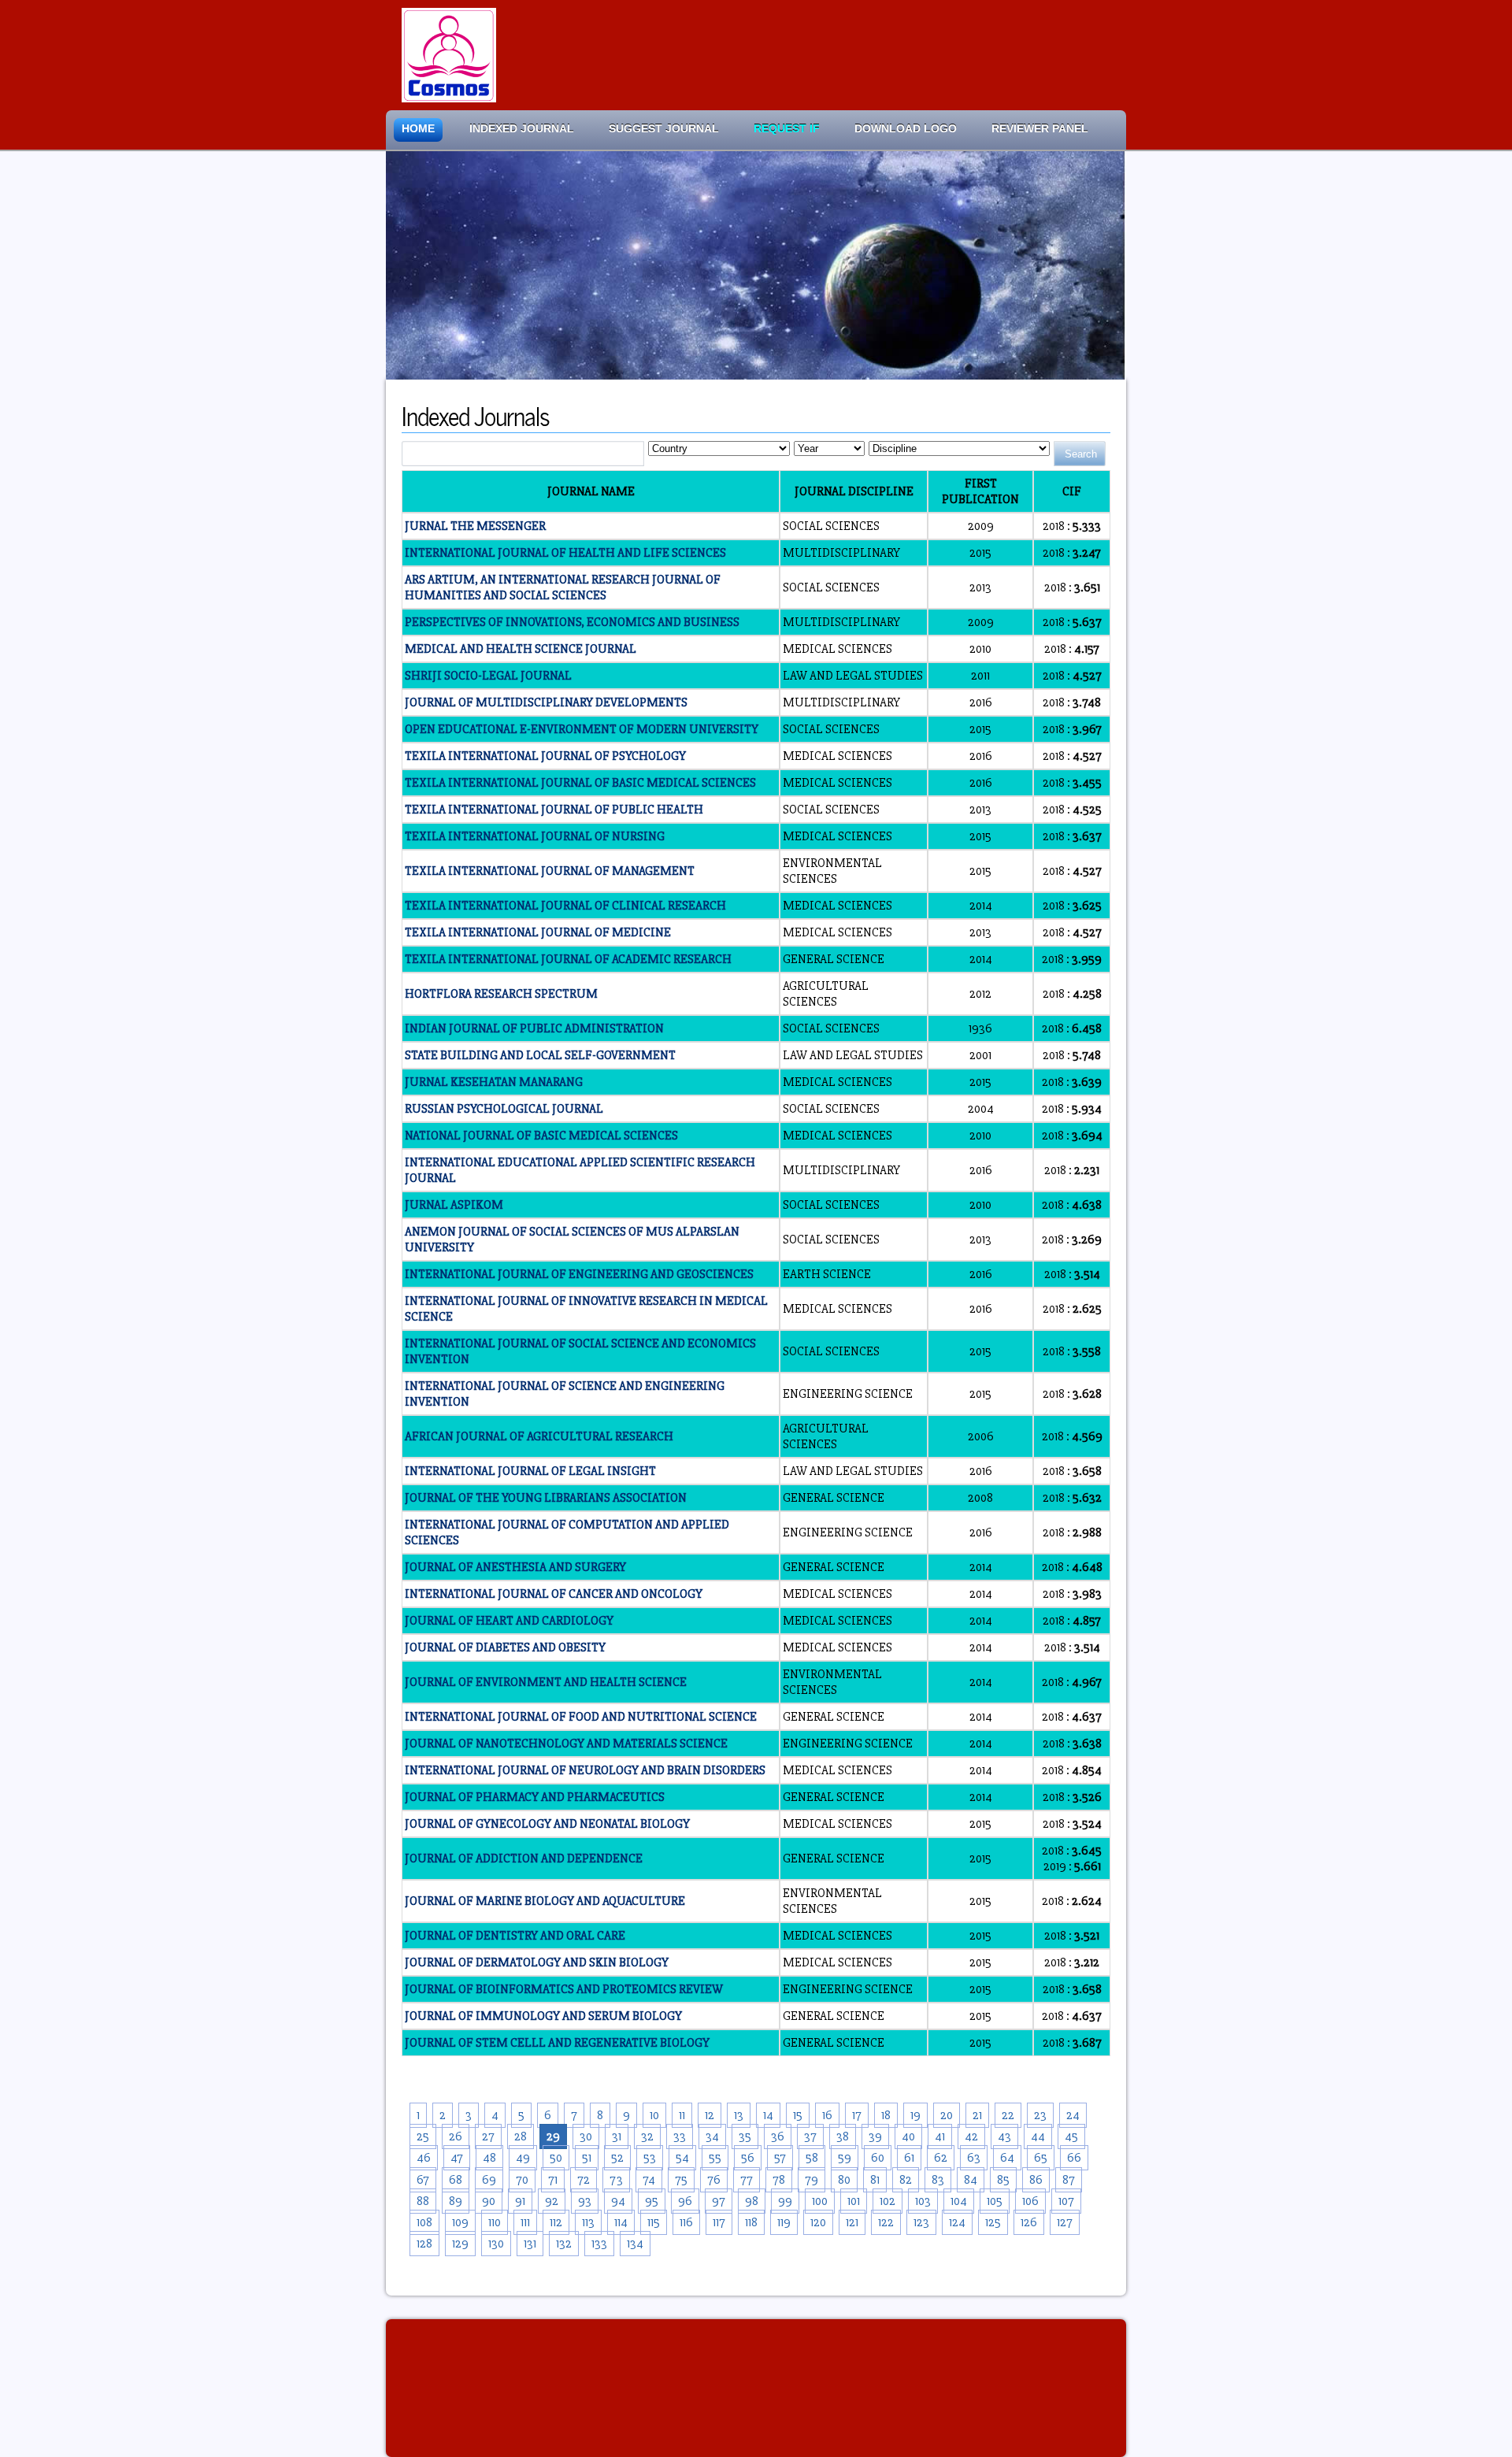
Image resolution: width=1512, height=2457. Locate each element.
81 (875, 2180)
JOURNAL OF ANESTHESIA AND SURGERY (515, 1567)
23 (1040, 2115)
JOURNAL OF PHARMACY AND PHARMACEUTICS (535, 1797)
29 (553, 2136)
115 (654, 2222)
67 (423, 2180)
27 (488, 2136)
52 (617, 2158)
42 (971, 2136)
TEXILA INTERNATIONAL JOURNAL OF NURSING (535, 836)
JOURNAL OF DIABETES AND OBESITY (505, 1647)
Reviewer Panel (1040, 129)
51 (587, 2158)
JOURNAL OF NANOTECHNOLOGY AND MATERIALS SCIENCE (566, 1744)
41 (940, 2136)
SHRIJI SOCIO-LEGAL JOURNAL (488, 676)
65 (1041, 2158)
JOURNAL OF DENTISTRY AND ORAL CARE (515, 1936)
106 (1030, 2201)
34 (712, 2136)
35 (745, 2136)
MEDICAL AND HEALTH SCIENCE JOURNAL (521, 649)
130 (496, 2244)
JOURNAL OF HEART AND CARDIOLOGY (509, 1621)
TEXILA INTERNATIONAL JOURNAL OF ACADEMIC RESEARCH (568, 959)
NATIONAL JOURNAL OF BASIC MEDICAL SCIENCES (541, 1136)
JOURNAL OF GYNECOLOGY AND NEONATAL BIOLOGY (547, 1824)
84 (971, 2180)
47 (457, 2158)
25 (423, 2136)
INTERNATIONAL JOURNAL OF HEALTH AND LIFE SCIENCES (565, 553)
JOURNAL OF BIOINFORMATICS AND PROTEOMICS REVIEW (564, 1989)
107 (1066, 2201)
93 (585, 2201)
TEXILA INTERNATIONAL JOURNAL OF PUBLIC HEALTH (554, 810)
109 (460, 2222)
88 (423, 2201)
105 (995, 2201)
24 (1073, 2115)
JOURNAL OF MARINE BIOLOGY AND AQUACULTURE (545, 1901)
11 (682, 2115)
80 (844, 2180)
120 (818, 2222)
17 (857, 2115)
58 (812, 2158)
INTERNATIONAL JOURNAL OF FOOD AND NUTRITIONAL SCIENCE (581, 1717)
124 (957, 2222)
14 (768, 2115)
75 (681, 2180)
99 (785, 2201)
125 (993, 2222)
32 (647, 2136)
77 (747, 2180)
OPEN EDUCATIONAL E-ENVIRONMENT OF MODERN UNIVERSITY (582, 729)
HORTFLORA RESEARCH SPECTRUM (501, 994)
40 (908, 2136)
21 (977, 2115)
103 (923, 2201)
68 (456, 2180)
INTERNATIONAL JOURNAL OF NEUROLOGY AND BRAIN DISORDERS (585, 1770)
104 (959, 2201)
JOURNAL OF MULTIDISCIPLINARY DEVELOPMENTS (546, 702)
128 (424, 2244)
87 (1069, 2180)
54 (682, 2158)
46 (424, 2158)
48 (489, 2158)
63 (974, 2158)
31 (617, 2136)
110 (495, 2222)
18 (886, 2115)
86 (1036, 2180)
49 (523, 2158)
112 (556, 2222)
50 (556, 2158)
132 (564, 2244)
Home (418, 129)
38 (843, 2136)
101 (854, 2201)
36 (778, 2136)
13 (739, 2115)
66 (1074, 2158)
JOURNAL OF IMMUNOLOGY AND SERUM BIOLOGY (543, 2016)
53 (650, 2158)
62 (941, 2158)
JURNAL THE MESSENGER (475, 526)
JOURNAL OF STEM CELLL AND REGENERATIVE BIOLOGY (557, 2043)
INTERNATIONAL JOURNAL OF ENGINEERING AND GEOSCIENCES (579, 1274)
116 (686, 2222)
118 (751, 2222)
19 (915, 2115)
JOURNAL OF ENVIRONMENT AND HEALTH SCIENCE (546, 1682)
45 (1071, 2136)
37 (810, 2136)
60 (878, 2158)
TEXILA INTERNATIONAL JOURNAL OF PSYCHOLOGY (545, 756)
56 (748, 2158)
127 (1065, 2222)
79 (812, 2180)
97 (719, 2201)
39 (875, 2136)
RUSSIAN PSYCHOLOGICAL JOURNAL (504, 1109)
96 (685, 2201)
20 (947, 2115)
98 (752, 2201)
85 (1003, 2180)
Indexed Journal (522, 129)
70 (522, 2180)
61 (909, 2158)
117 (719, 2222)
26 (456, 2136)
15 (798, 2115)
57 (780, 2158)
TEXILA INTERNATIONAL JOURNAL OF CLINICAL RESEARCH (565, 906)
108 (424, 2222)
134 (635, 2244)
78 (779, 2180)
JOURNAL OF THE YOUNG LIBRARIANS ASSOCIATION (546, 1498)
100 (820, 2201)
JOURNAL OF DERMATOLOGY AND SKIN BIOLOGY (537, 1962)
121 (852, 2222)
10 (654, 2115)
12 (710, 2115)
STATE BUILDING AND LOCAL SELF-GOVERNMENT (540, 1055)
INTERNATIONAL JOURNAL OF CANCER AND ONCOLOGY (554, 1594)
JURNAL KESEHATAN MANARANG (494, 1082)
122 (886, 2222)
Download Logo (906, 129)
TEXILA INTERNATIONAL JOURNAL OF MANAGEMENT (550, 871)
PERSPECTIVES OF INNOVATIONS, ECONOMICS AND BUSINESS (572, 622)
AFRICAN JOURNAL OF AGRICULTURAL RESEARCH (539, 1436)
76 (714, 2180)
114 (621, 2222)
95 (652, 2201)
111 (525, 2222)
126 (1029, 2222)
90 (489, 2201)
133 (599, 2244)
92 (552, 2201)
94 (618, 2201)
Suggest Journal (664, 129)
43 (1004, 2136)
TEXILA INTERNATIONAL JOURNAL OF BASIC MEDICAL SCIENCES (580, 783)
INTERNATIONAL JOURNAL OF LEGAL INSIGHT (530, 1471)
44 (1038, 2136)
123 (921, 2222)
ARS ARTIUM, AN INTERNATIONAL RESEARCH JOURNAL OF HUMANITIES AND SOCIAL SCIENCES (563, 587)
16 (827, 2115)
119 (784, 2222)
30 (586, 2136)
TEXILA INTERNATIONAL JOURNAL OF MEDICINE (538, 932)
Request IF (787, 129)
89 (456, 2201)
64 (1007, 2158)
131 (530, 2244)
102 (888, 2201)
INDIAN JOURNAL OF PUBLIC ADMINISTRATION (534, 1028)
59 (845, 2158)
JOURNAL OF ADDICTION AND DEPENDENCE (524, 1858)
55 (715, 2158)
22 (1008, 2115)
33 (680, 2136)
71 (553, 2180)
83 (938, 2180)
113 (588, 2222)
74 (649, 2180)
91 (520, 2201)
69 (489, 2180)
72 (584, 2180)
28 (521, 2136)
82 (906, 2180)
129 (460, 2244)
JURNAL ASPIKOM (454, 1205)
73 (616, 2180)
